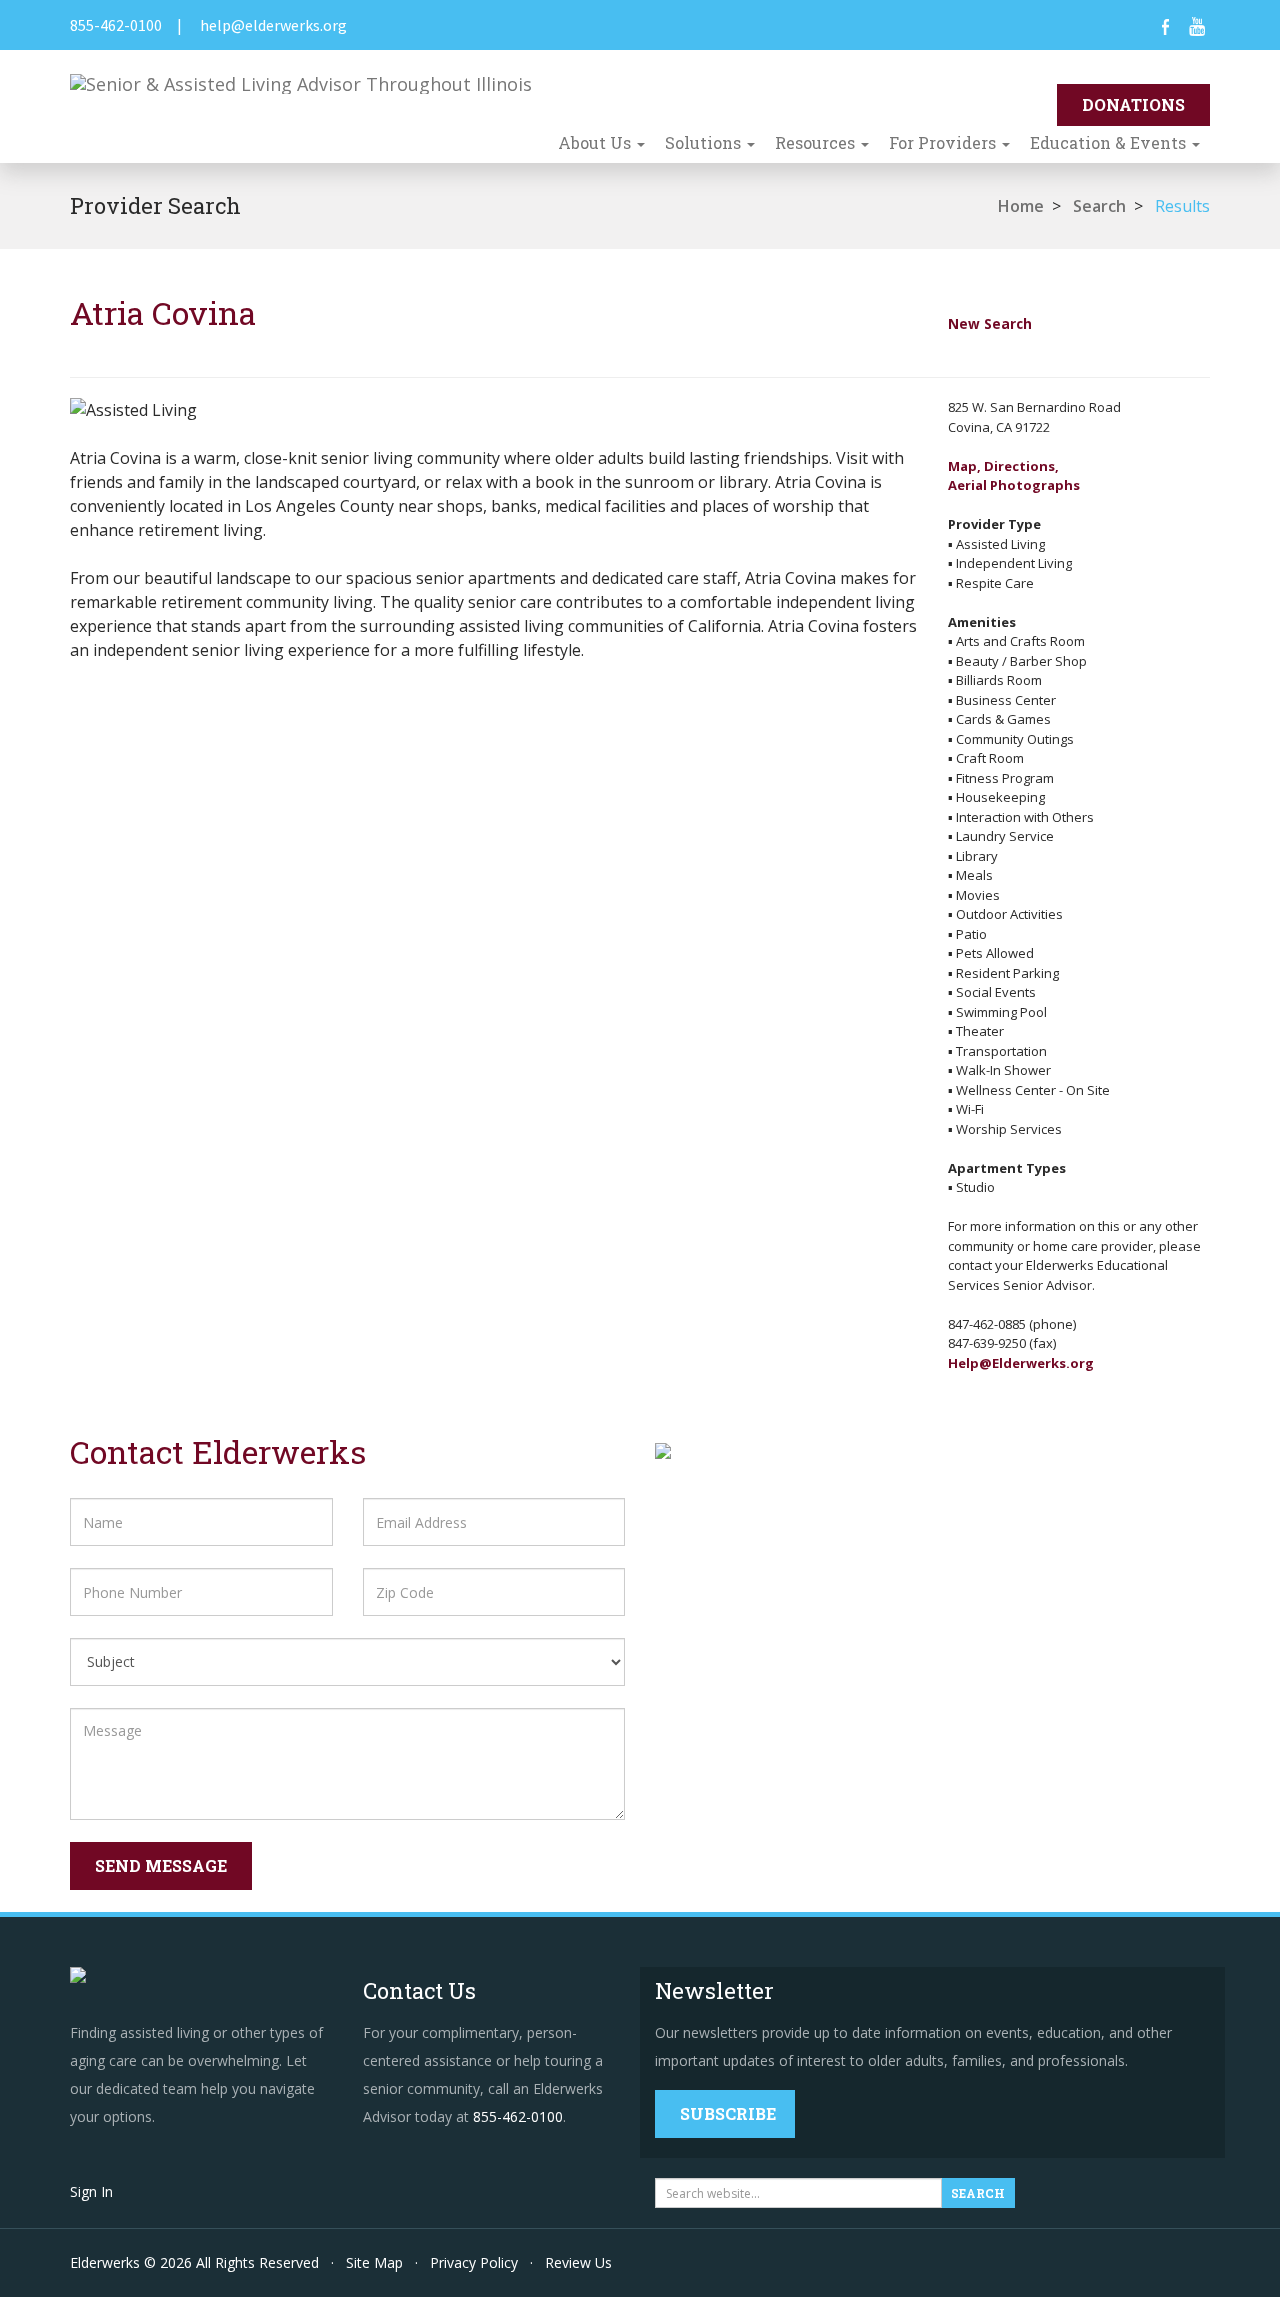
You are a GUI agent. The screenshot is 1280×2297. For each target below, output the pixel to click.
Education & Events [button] (1110, 142)
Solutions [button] (705, 142)
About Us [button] (596, 142)
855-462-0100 (116, 25)
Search (1099, 206)
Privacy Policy (474, 2262)
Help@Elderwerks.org (1021, 1363)
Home (1021, 206)
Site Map (374, 2262)
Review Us (578, 2262)
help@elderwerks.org (273, 25)
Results (1182, 206)
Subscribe (728, 2113)
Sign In (91, 2191)
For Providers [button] (944, 142)
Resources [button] (817, 142)
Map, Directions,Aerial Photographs (1014, 476)
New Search (990, 323)
